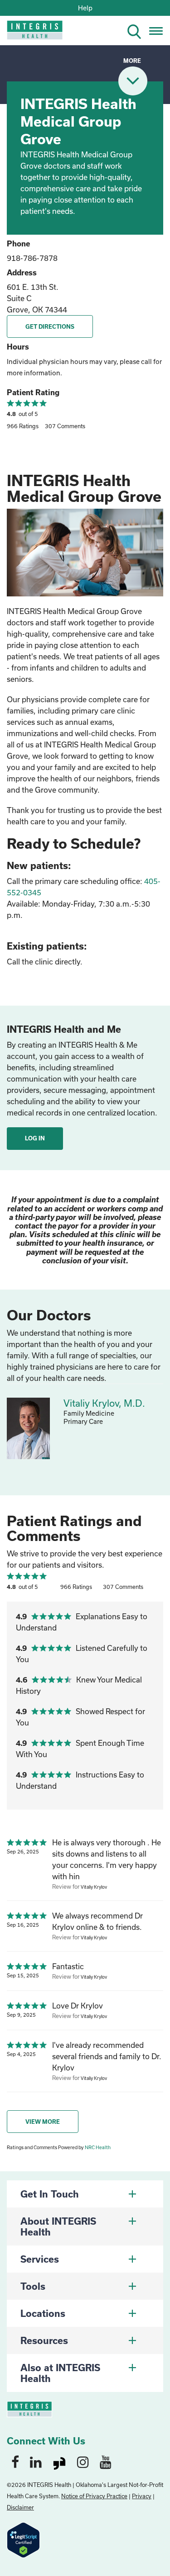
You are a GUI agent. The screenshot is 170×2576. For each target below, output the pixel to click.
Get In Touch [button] (50, 2194)
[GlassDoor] (59, 2462)
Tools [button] (33, 2286)
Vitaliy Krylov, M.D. (104, 1403)
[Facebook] (15, 2462)
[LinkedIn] (36, 2462)
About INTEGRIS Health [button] (58, 2226)
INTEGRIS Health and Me (64, 1029)
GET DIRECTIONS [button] (50, 326)
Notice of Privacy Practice (94, 2496)
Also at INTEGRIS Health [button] (60, 2373)
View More (43, 2122)
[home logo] (28, 33)
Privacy (142, 2496)
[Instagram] (83, 2462)
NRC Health (98, 2147)
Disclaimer (20, 2507)
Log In (35, 1138)
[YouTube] (106, 2462)
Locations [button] (43, 2313)
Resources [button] (44, 2340)
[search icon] (138, 30)
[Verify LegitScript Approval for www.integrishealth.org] (23, 2539)
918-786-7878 (32, 258)
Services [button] (40, 2259)
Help (85, 8)
